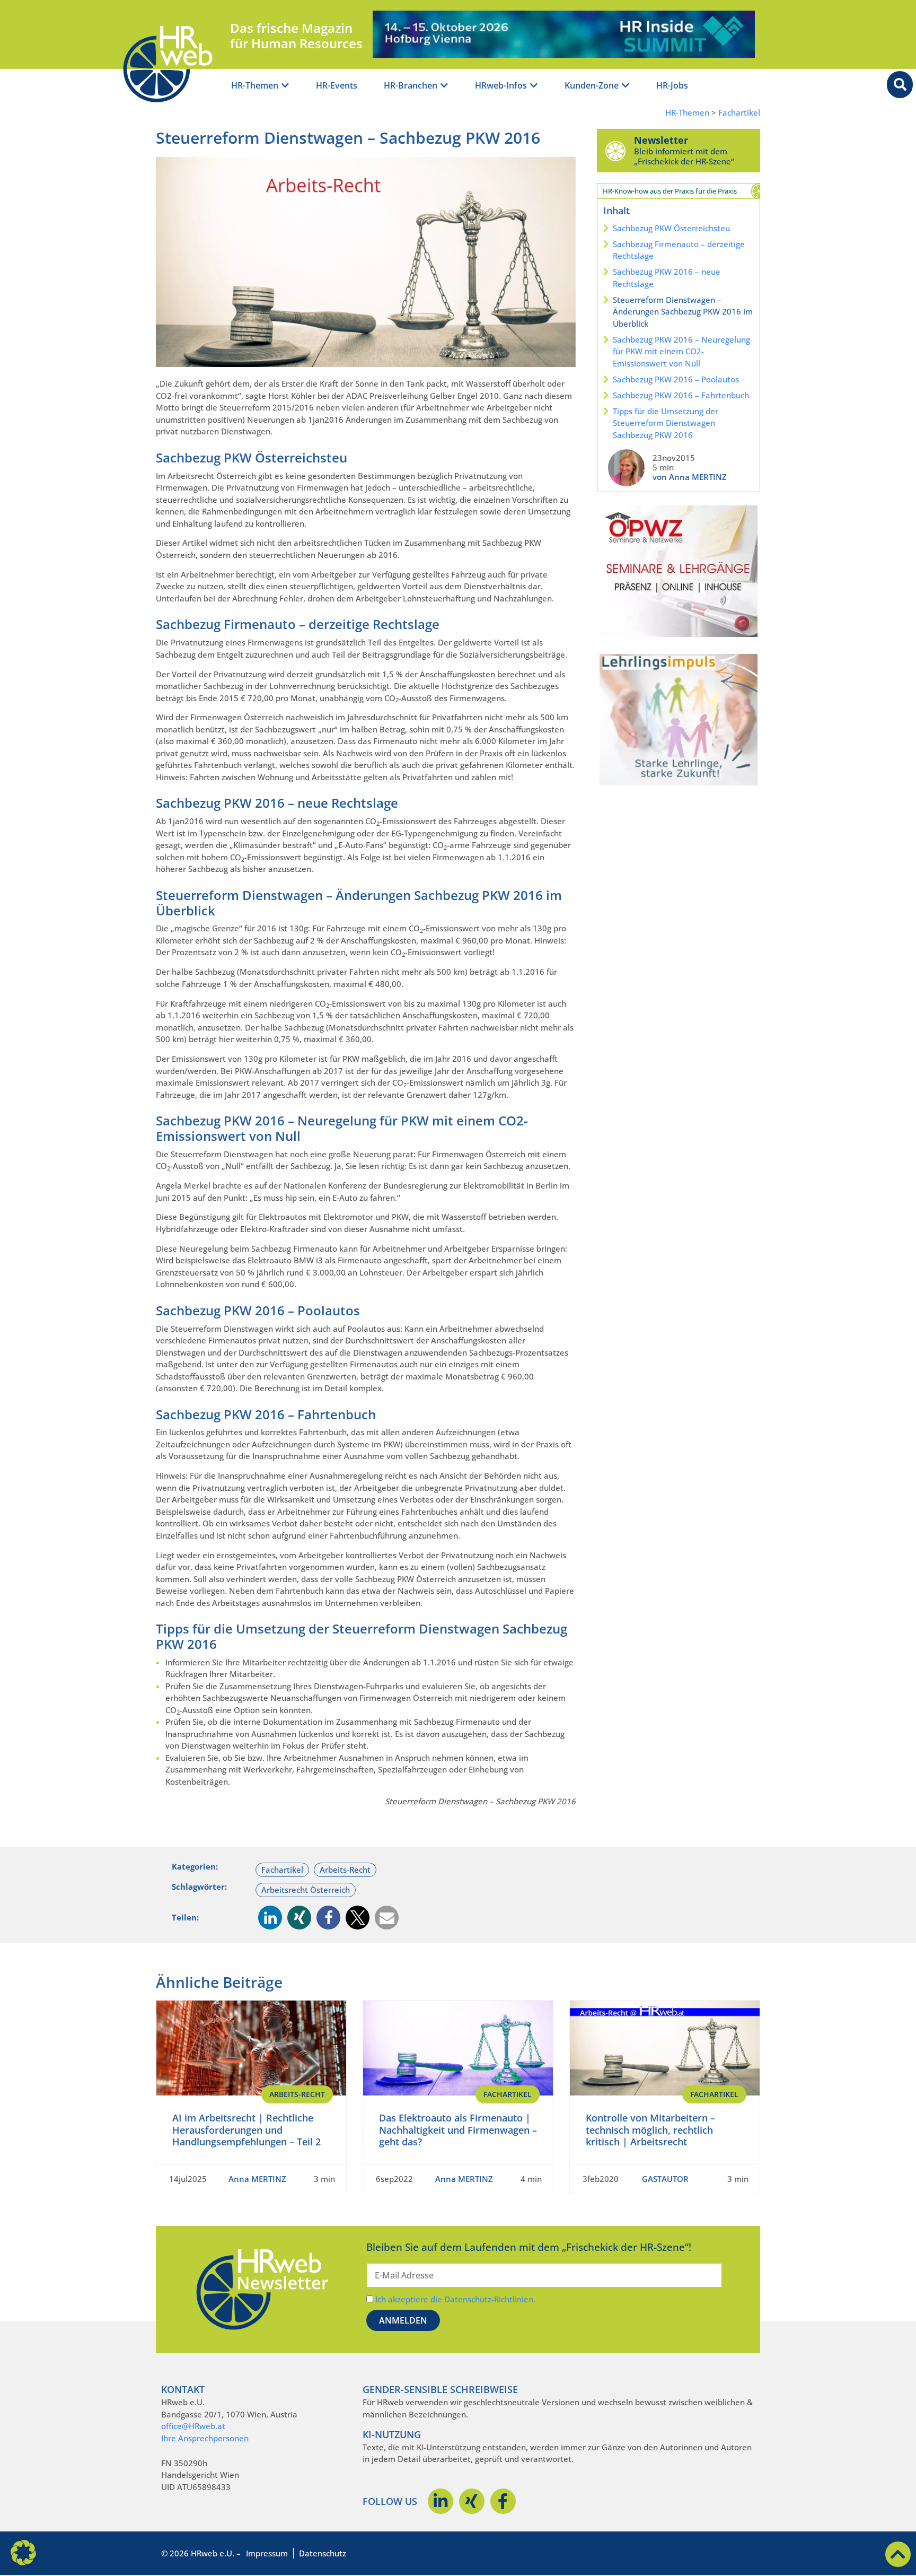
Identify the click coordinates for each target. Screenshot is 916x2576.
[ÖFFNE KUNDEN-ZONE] (626, 86)
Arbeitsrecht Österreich (306, 1890)
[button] (270, 1918)
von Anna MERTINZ (690, 477)
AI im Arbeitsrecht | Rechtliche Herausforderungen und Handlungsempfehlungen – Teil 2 (246, 2130)
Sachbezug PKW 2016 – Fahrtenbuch (681, 395)
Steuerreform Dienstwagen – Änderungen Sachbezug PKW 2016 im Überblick (683, 312)
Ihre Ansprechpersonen (205, 2438)
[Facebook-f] (503, 2501)
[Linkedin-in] (441, 2501)
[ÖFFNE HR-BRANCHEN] (444, 86)
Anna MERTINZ (257, 2179)
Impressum (267, 2553)
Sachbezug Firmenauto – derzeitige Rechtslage (679, 250)
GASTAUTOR (665, 2179)
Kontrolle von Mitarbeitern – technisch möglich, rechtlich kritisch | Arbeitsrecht (650, 2130)
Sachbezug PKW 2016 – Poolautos (676, 379)
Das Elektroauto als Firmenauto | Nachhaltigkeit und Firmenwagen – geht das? (458, 2130)
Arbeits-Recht (345, 1870)
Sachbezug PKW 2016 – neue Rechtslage (667, 278)
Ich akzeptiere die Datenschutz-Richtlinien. (455, 2299)
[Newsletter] (615, 151)
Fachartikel (739, 113)
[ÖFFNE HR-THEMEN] (285, 86)
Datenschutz (323, 2553)
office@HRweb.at (193, 2426)
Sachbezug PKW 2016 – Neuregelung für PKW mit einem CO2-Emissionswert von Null (681, 351)
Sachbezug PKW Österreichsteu (671, 228)
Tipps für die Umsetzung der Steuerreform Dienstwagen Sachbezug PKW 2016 (666, 423)
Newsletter (661, 140)
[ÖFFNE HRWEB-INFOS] (534, 86)
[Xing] (472, 2501)
